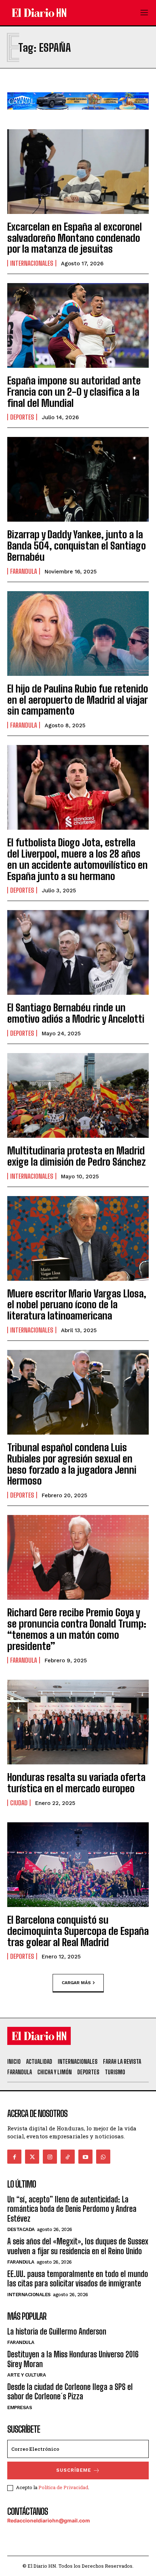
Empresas (20, 2407)
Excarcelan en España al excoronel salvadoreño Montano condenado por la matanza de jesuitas (75, 238)
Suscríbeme (74, 2470)
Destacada (21, 2229)
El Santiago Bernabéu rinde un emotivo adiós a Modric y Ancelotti (76, 1013)
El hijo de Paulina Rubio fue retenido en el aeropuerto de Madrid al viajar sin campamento (78, 700)
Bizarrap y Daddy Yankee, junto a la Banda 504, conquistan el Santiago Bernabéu (77, 546)
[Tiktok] (68, 2157)
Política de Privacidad (63, 2487)
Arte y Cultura (26, 2375)
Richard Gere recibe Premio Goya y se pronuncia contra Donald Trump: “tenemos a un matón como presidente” (77, 1629)
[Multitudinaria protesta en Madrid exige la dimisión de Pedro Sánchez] (78, 1095)
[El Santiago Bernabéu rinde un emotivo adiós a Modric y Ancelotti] (78, 952)
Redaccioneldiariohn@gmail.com (49, 2520)
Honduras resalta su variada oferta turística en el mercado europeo (76, 1783)
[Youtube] (85, 2157)
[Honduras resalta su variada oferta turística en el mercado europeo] (78, 1722)
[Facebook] (14, 2157)
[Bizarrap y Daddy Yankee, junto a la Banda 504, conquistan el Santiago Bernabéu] (78, 479)
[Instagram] (50, 2157)
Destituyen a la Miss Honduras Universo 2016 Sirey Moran (73, 2359)
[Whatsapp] (103, 2157)
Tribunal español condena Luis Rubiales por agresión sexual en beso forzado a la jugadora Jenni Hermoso (72, 1464)
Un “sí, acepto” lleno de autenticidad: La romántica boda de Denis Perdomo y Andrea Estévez (72, 2209)
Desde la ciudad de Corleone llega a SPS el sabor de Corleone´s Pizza (70, 2392)
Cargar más (76, 1983)
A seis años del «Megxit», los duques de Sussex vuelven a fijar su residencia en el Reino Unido (78, 2246)
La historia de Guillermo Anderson (57, 2331)
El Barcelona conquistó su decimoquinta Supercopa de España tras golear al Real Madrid (78, 1931)
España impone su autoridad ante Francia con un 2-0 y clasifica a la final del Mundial (74, 392)
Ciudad (19, 1803)
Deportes (22, 417)
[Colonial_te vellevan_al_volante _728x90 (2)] (78, 115)
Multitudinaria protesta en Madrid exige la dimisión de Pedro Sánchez (77, 1156)
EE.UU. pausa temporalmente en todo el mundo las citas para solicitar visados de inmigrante (78, 2279)
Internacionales (32, 263)
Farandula (24, 571)
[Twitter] (32, 2157)
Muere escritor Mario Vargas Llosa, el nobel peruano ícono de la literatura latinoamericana (77, 1305)
